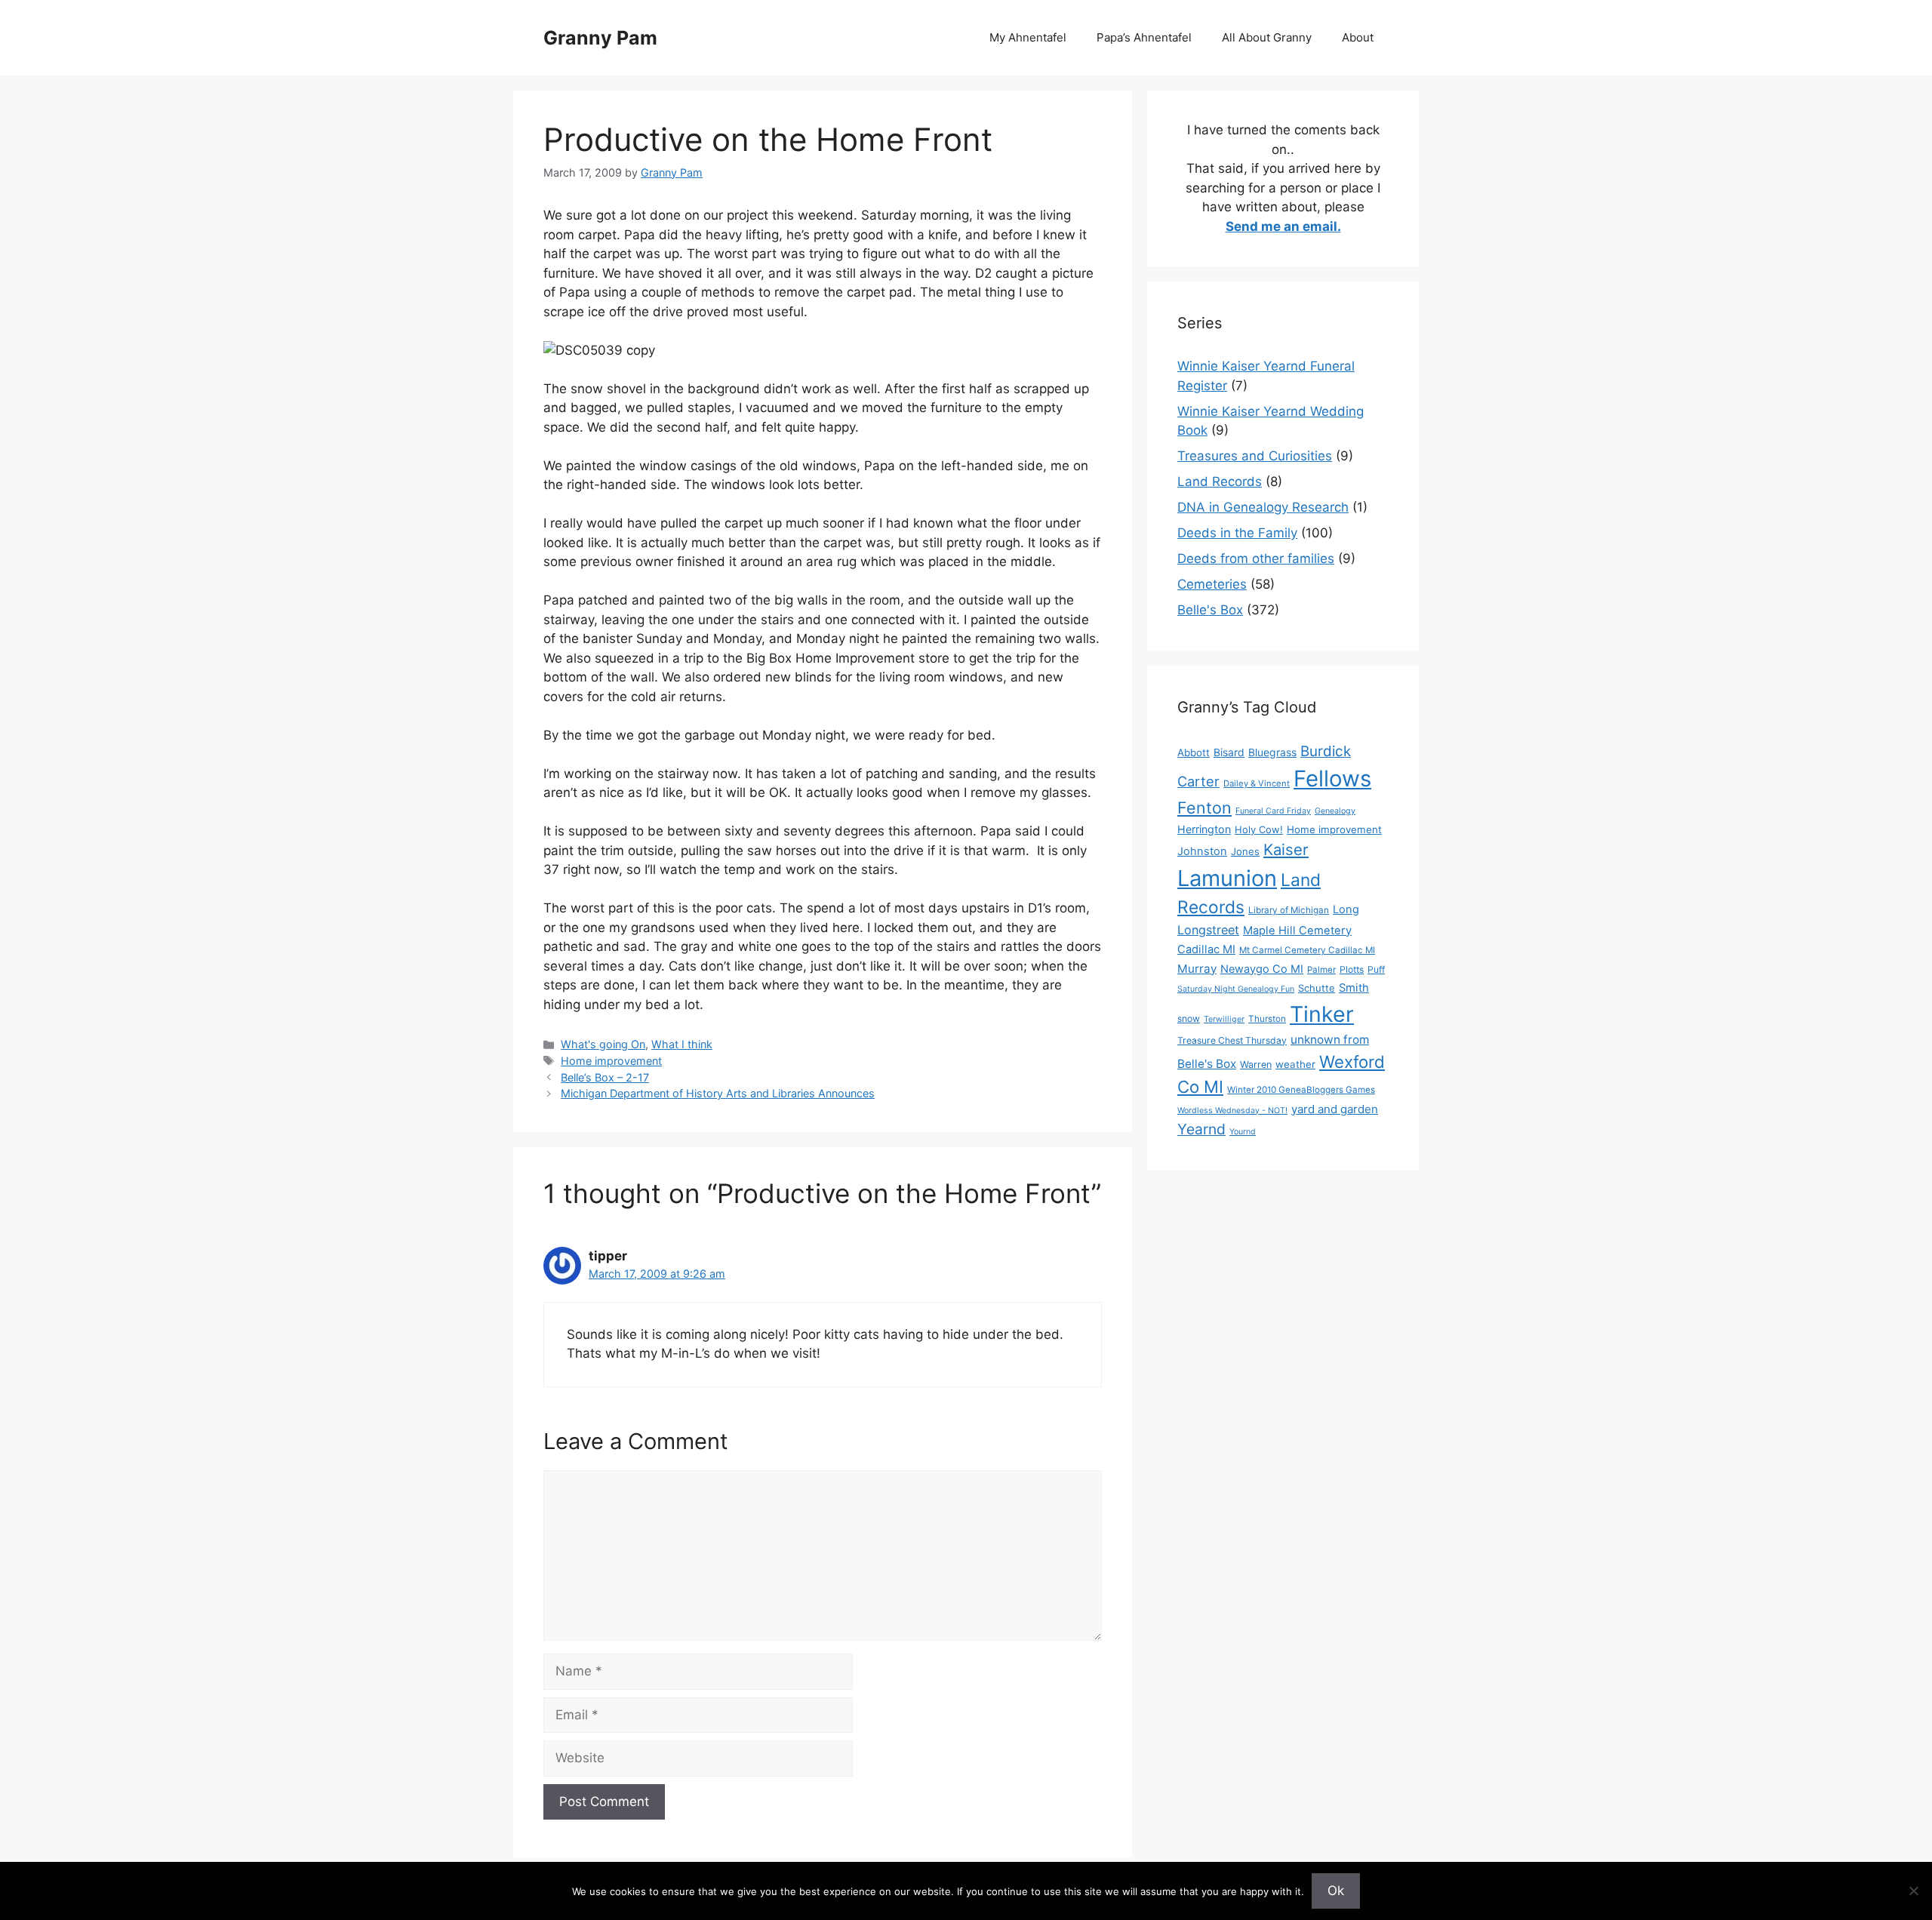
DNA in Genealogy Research (1263, 507)
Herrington (1204, 829)
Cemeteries (1212, 584)
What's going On (603, 1044)
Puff (1376, 969)
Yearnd (1201, 1129)
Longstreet (1208, 930)
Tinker (1322, 1014)
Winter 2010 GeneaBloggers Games (1301, 1090)
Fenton (1204, 808)
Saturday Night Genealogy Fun (1236, 989)
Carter (1198, 781)
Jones (1245, 851)
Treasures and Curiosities (1255, 456)
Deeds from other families (1256, 558)
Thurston (1267, 1019)
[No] (1913, 1891)
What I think (682, 1044)
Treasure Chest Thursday (1232, 1040)
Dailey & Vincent (1257, 783)
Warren (1256, 1065)
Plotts (1352, 969)
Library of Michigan (1289, 910)
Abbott (1194, 752)
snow (1189, 1018)
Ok (1336, 1891)
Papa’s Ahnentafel (1144, 37)
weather (1295, 1064)
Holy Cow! (1259, 829)
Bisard (1229, 752)
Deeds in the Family (1237, 533)
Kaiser (1286, 849)
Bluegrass (1272, 752)
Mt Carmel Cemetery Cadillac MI (1307, 950)
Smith (1354, 988)
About (1358, 37)
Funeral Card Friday (1273, 811)
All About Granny (1267, 37)
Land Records (1220, 482)
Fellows (1332, 778)
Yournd (1243, 1132)
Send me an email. (1283, 226)
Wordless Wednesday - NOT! (1232, 1111)
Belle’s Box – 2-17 (605, 1077)
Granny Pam (600, 38)
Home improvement (611, 1061)
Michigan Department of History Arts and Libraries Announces (718, 1093)
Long (1346, 909)
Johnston (1202, 851)
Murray (1197, 969)
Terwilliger (1224, 1019)
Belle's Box (1210, 610)
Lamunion (1227, 878)
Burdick (1326, 751)
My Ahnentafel (1028, 37)
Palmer (1321, 970)
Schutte (1317, 988)
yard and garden (1335, 1109)
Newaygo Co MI (1262, 969)
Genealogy (1335, 811)
